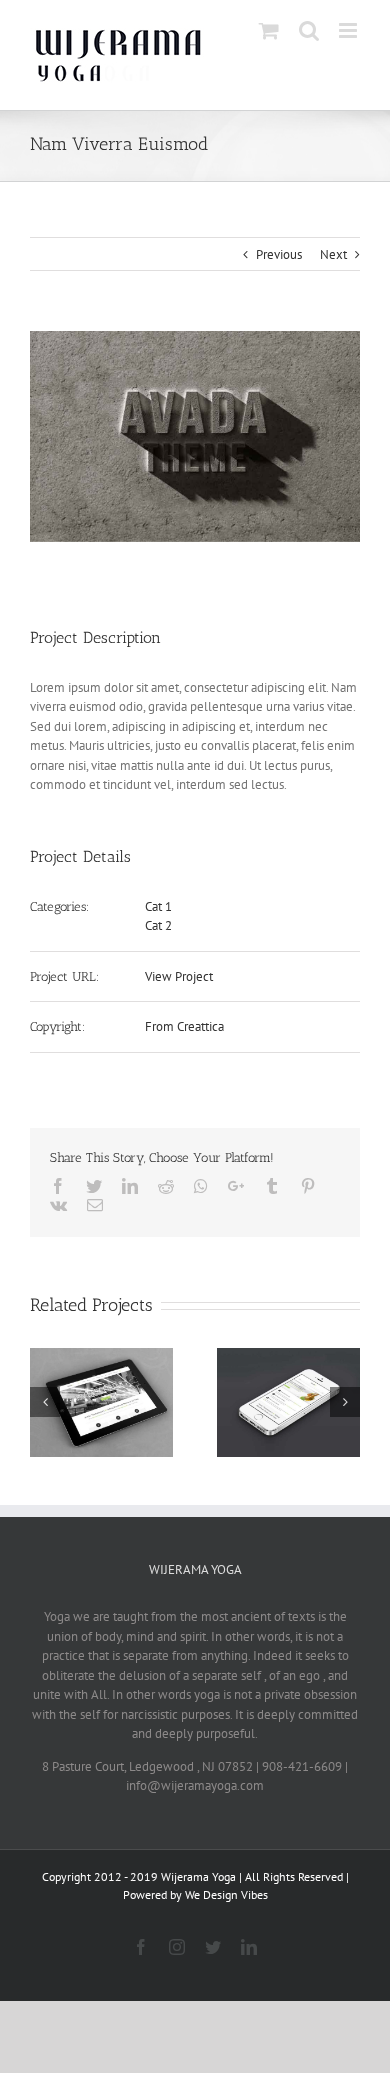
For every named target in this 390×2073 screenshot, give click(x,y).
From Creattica (184, 1026)
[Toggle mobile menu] (349, 30)
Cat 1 (158, 906)
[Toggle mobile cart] (269, 30)
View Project (179, 976)
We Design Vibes (226, 1894)
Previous (279, 254)
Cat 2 (158, 925)
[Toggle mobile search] (309, 30)
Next (333, 254)
